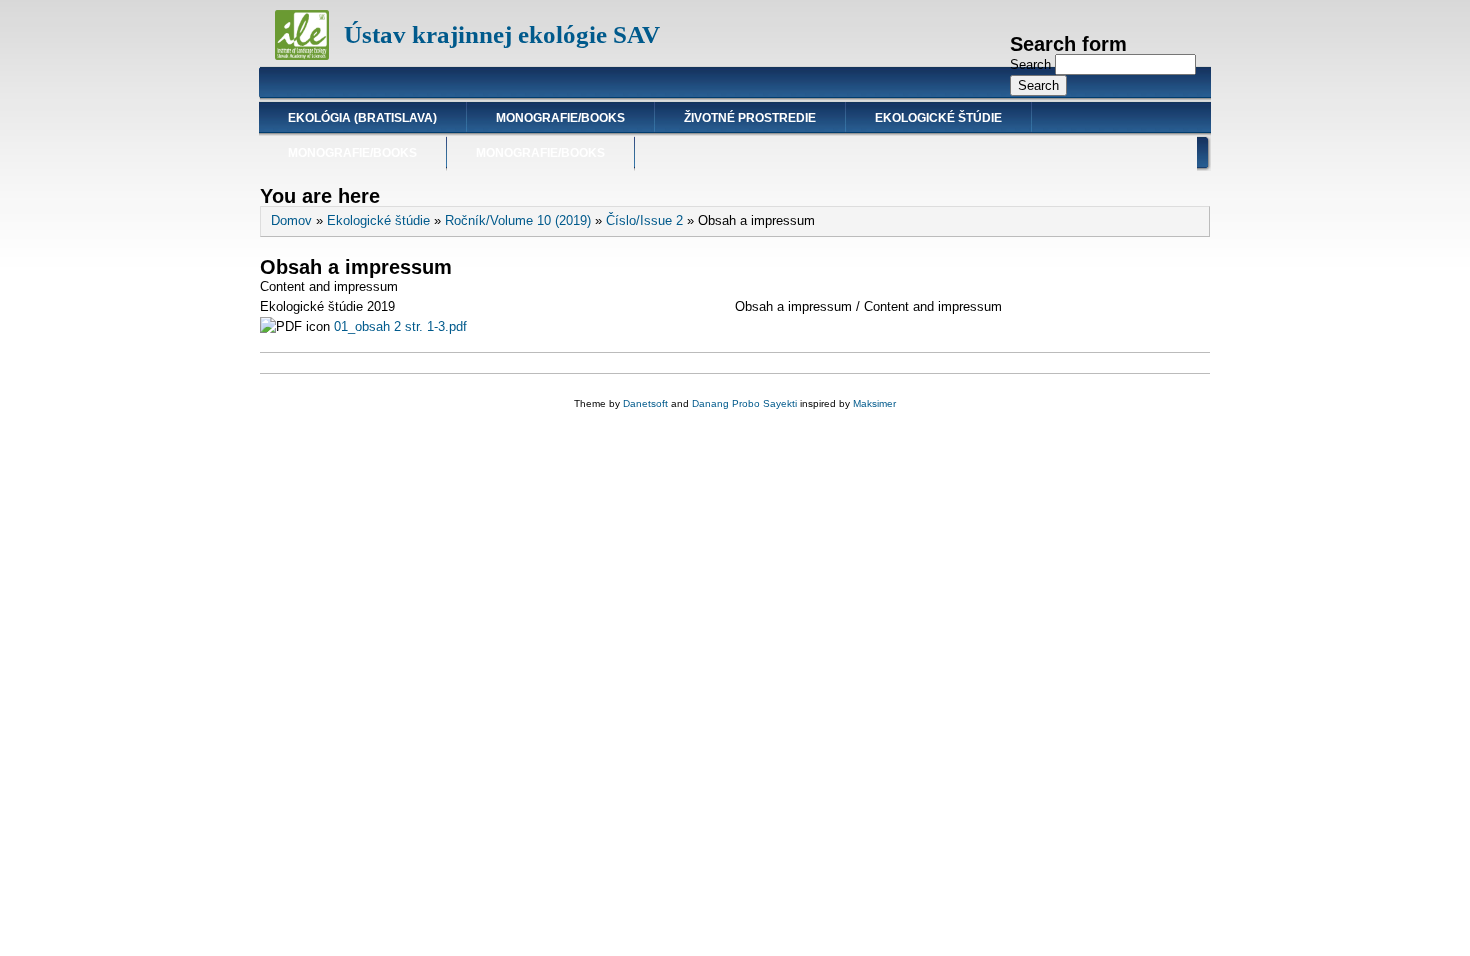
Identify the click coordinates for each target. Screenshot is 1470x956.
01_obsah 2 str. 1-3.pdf (400, 326)
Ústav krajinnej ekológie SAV (502, 34)
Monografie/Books (560, 118)
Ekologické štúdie (938, 118)
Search (1032, 64)
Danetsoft (645, 403)
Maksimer (874, 403)
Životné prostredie (750, 118)
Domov (291, 220)
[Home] (302, 55)
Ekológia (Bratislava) (362, 118)
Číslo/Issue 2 (644, 220)
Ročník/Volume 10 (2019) (518, 220)
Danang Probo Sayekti (744, 403)
